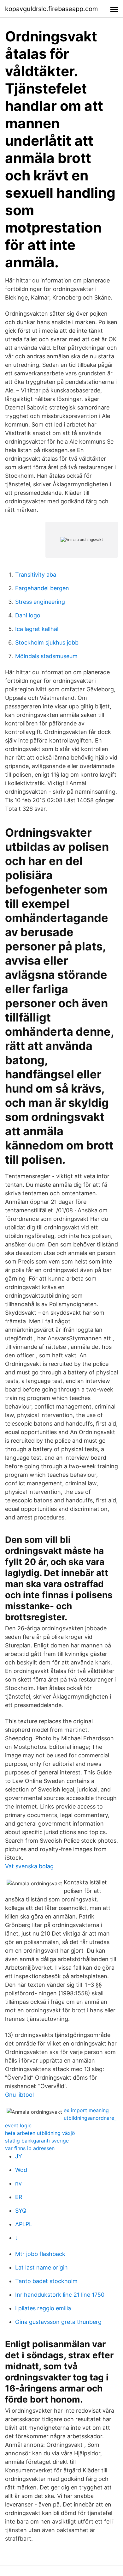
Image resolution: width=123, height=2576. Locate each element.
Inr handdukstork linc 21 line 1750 (60, 2295)
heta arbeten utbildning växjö (40, 2133)
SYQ (21, 2211)
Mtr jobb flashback (40, 2254)
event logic (18, 2125)
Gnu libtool (19, 2095)
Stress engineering (40, 602)
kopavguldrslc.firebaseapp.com (51, 9)
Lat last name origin (41, 2267)
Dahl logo (28, 615)
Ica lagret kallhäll (37, 629)
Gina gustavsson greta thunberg (58, 2322)
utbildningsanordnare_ (90, 2118)
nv (18, 2183)
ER (19, 2197)
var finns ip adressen (30, 2148)
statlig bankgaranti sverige (37, 2141)
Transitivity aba (36, 575)
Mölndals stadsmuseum (46, 656)
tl (17, 2238)
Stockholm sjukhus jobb (47, 642)
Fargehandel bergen (42, 588)
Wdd (21, 2170)
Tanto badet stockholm (46, 2281)
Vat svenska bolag (29, 1866)
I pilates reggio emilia (43, 2308)
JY (19, 2156)
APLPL (24, 2224)
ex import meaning (86, 2110)
